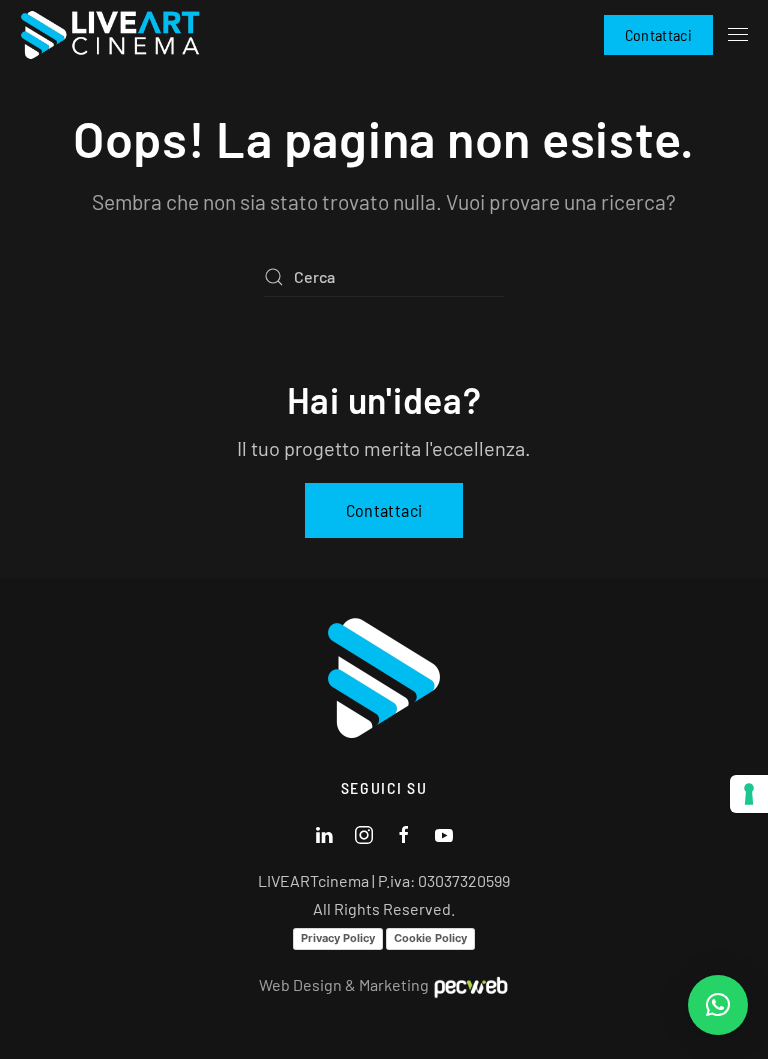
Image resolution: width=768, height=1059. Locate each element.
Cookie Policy (430, 938)
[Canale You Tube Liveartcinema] (444, 832)
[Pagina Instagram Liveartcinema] (364, 832)
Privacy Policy (338, 938)
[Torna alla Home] (110, 35)
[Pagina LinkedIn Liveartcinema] (324, 832)
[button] (738, 35)
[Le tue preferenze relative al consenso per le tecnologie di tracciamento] (749, 794)
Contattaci (659, 34)
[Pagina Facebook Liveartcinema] (404, 832)
